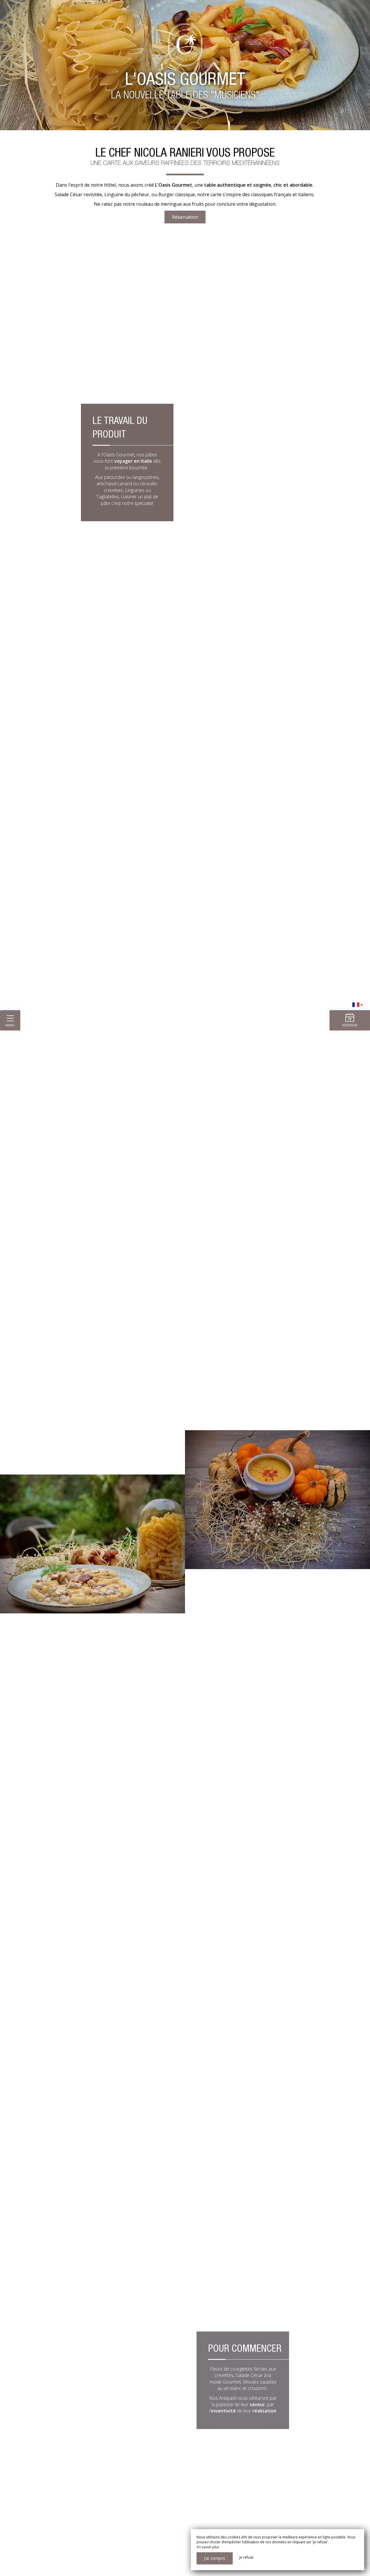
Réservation (185, 217)
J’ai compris (215, 2558)
